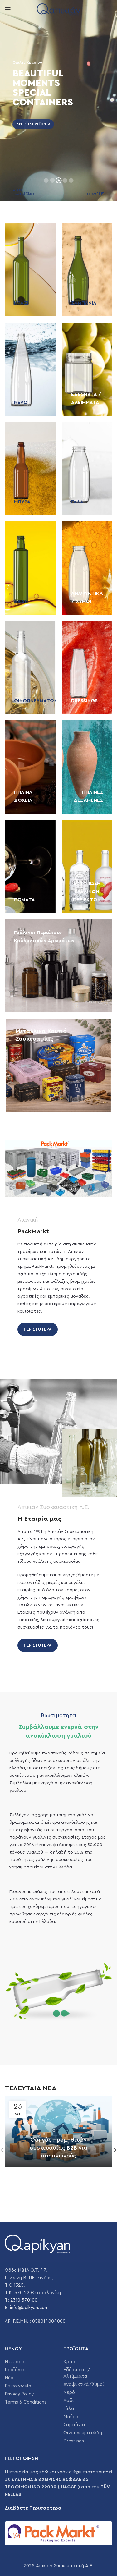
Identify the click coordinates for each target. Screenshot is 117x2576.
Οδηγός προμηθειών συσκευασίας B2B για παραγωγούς (58, 2147)
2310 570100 (24, 2300)
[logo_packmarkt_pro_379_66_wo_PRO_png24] (58, 2533)
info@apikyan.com (29, 2308)
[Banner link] (30, 270)
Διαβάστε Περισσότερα (33, 2508)
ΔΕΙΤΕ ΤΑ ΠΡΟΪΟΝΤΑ (33, 124)
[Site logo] (59, 9)
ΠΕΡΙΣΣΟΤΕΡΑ (38, 1329)
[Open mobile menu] (8, 9)
